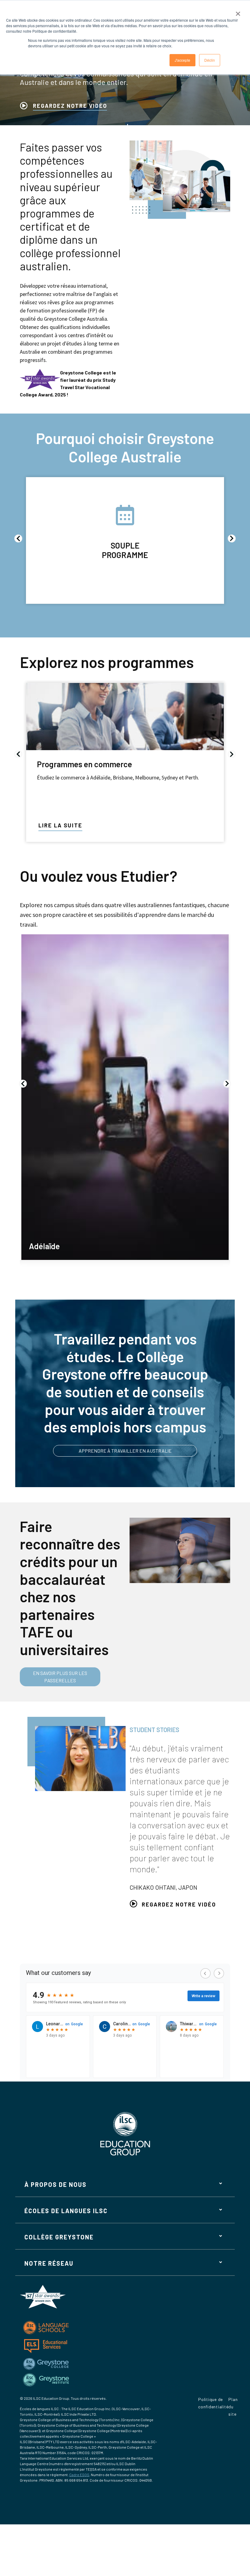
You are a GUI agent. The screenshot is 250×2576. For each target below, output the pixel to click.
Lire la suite (60, 825)
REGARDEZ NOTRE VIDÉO (70, 106)
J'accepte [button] (182, 60)
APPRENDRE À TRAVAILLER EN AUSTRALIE (125, 1451)
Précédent (18, 538)
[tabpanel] (125, 1813)
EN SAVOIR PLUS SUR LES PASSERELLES (60, 1677)
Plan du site (233, 2407)
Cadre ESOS (79, 2475)
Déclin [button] (210, 60)
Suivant (232, 538)
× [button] (238, 12)
